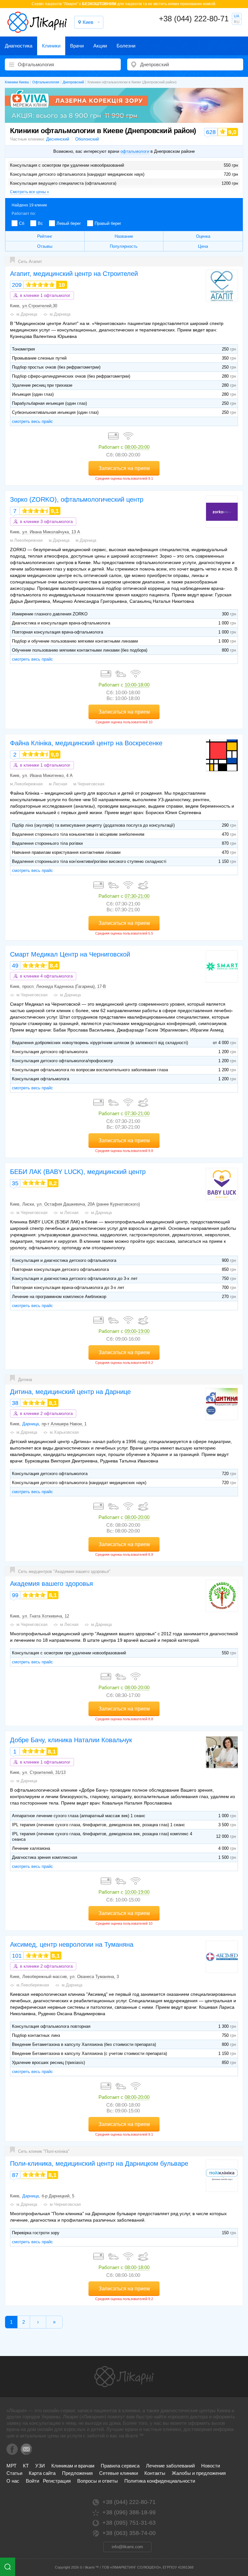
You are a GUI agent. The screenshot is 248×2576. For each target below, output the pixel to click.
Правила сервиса (120, 2466)
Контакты (155, 2473)
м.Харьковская (64, 1432)
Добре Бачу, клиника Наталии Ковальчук (71, 1740)
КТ (26, 2466)
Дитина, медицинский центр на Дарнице (70, 1392)
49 (15, 966)
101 (17, 1956)
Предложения (77, 2473)
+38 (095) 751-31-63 (129, 2523)
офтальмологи (135, 151)
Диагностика (19, 46)
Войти (32, 2481)
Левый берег (69, 223)
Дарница (31, 1424)
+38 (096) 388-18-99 (129, 2512)
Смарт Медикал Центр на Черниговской (70, 954)
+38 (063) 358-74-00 (129, 2533)
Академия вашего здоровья (52, 1584)
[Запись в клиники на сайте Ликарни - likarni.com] (37, 22)
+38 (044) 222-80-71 (194, 19)
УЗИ (40, 2466)
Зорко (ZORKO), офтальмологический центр (77, 499)
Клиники (51, 46)
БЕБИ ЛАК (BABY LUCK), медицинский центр (78, 1172)
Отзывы (45, 246)
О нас (13, 2481)
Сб (22, 223)
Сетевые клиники (119, 2473)
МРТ (11, 2466)
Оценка (203, 236)
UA (237, 16)
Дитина (25, 1380)
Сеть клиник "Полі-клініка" (44, 2151)
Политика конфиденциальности (160, 2481)
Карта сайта (42, 2473)
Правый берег (108, 223)
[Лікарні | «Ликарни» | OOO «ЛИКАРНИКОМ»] (124, 2377)
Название (124, 236)
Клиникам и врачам (73, 2466)
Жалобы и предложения (199, 2473)
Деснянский (58, 139)
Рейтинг (45, 236)
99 (15, 1595)
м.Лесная (58, 784)
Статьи (14, 2473)
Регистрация (57, 2481)
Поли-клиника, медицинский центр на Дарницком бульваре (99, 2163)
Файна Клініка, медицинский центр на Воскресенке (86, 743)
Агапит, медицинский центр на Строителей (74, 274)
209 (17, 285)
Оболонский (87, 139)
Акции (100, 46)
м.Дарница (27, 314)
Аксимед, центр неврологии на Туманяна (72, 1944)
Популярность (124, 246)
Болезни (126, 46)
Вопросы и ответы (98, 2481)
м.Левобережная (26, 540)
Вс (40, 223)
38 (15, 1403)
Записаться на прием (124, 468)
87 (15, 2175)
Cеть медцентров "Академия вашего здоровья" (64, 1571)
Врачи (77, 46)
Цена (203, 246)
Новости (211, 2466)
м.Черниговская (89, 784)
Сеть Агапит (30, 262)
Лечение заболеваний (170, 2466)
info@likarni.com (127, 2547)
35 (15, 1183)
